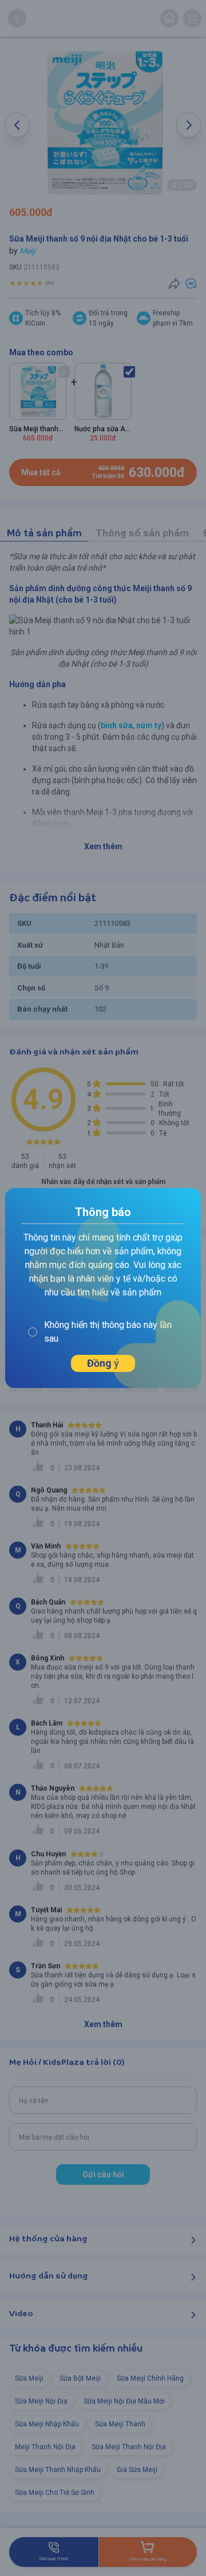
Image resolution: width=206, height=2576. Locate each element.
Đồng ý (103, 1363)
